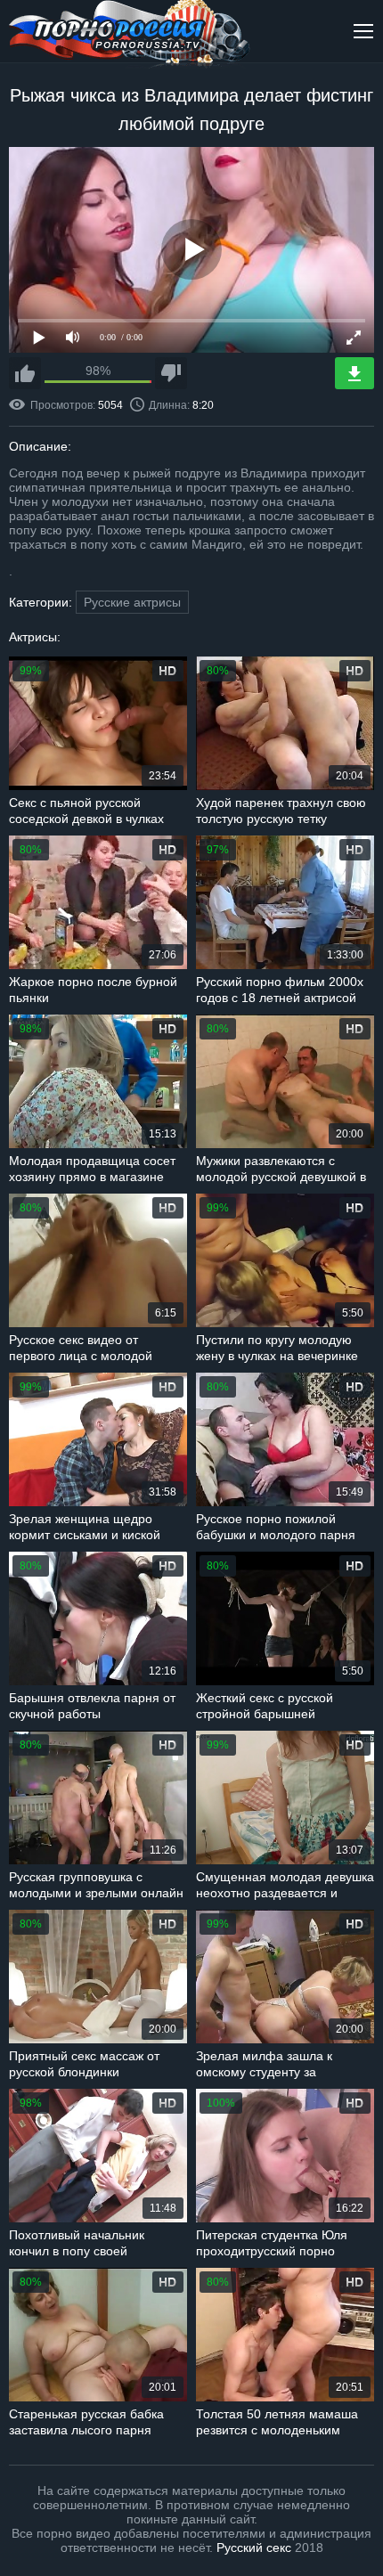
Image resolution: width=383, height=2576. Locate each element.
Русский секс (254, 2547)
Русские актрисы (132, 602)
